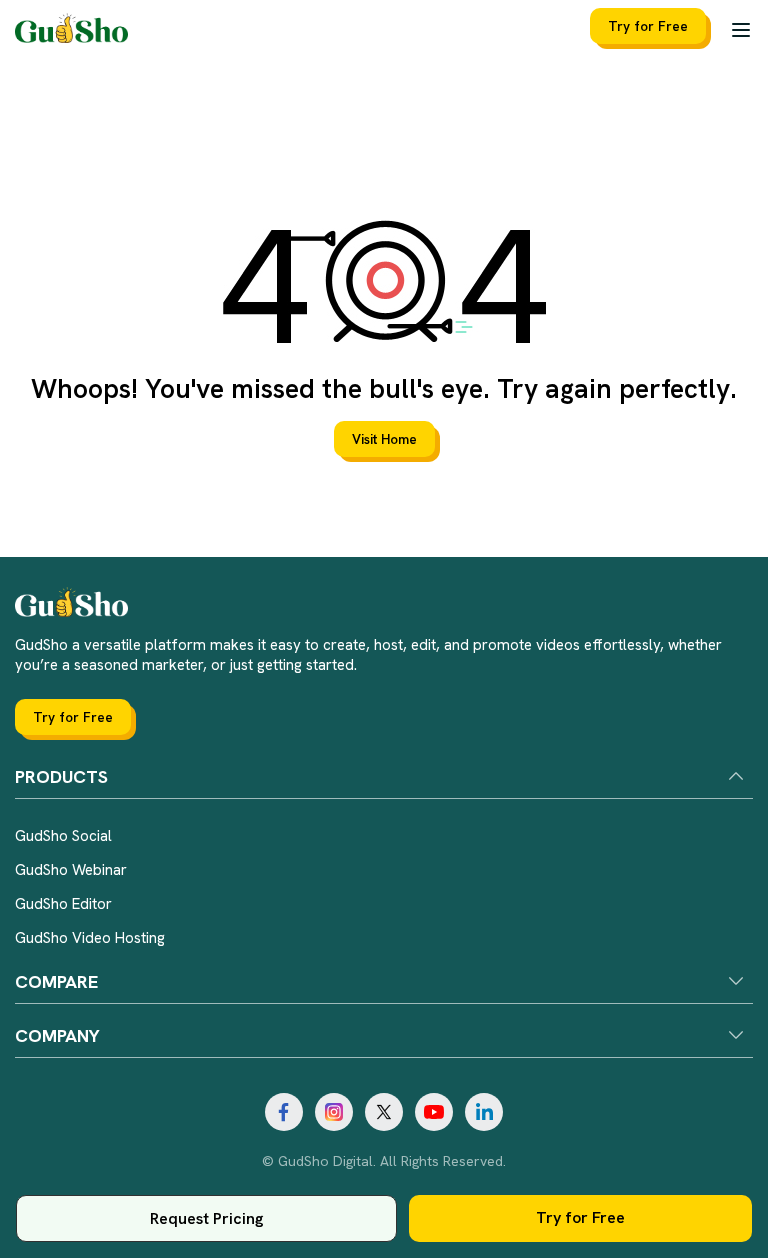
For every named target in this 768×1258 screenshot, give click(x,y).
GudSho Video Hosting (90, 938)
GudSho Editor (63, 904)
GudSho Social (63, 836)
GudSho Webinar (71, 870)
